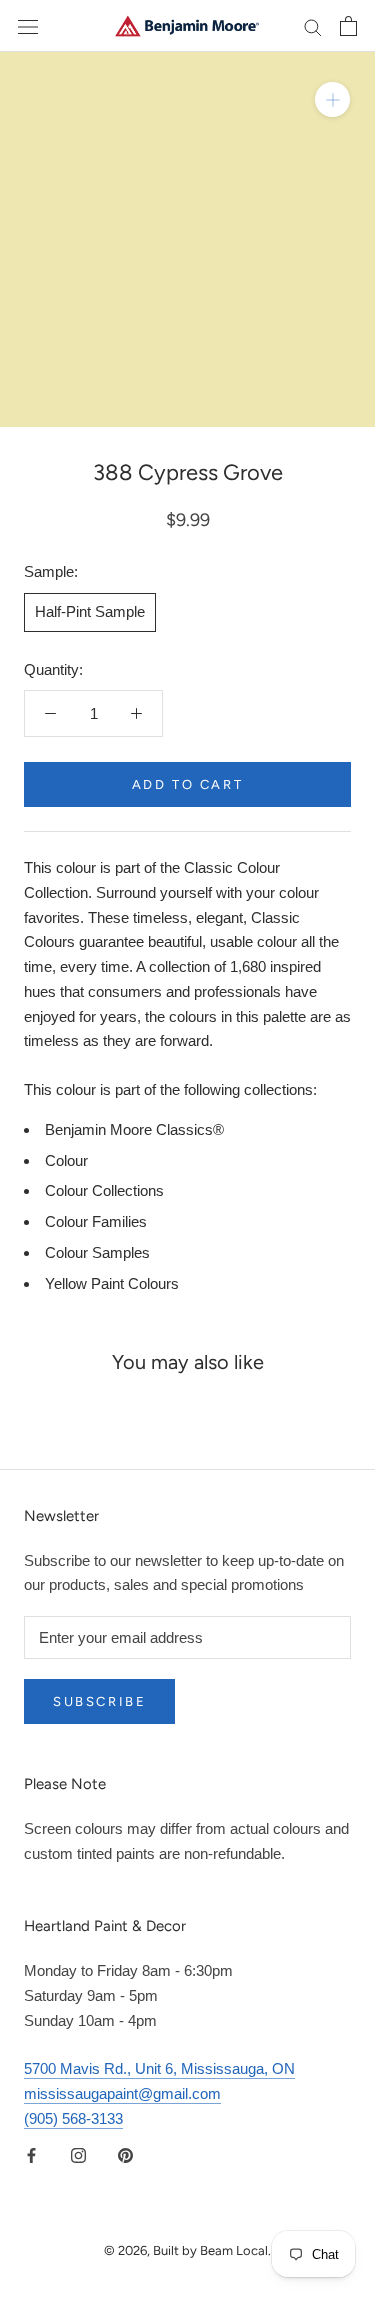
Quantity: (53, 669)
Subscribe (99, 1701)
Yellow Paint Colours (112, 1283)
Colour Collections (104, 1190)
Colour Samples (97, 1252)
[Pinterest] (125, 2155)
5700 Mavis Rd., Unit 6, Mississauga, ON (159, 2068)
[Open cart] (348, 26)
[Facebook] (31, 2155)
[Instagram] (78, 2155)
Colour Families (96, 1221)
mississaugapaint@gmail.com (122, 2093)
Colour (66, 1160)
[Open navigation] (28, 26)
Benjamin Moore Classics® (134, 1129)
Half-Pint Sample (90, 611)
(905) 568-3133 (73, 2118)
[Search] (313, 26)
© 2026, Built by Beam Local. (187, 2250)
